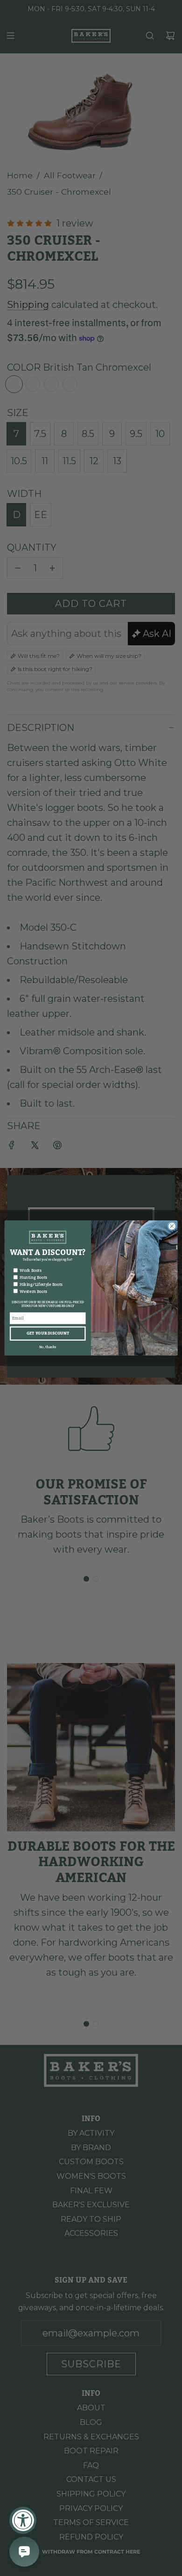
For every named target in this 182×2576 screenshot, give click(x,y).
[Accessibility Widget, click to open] (23, 2520)
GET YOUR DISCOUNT (48, 1334)
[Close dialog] (172, 1226)
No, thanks (48, 1347)
